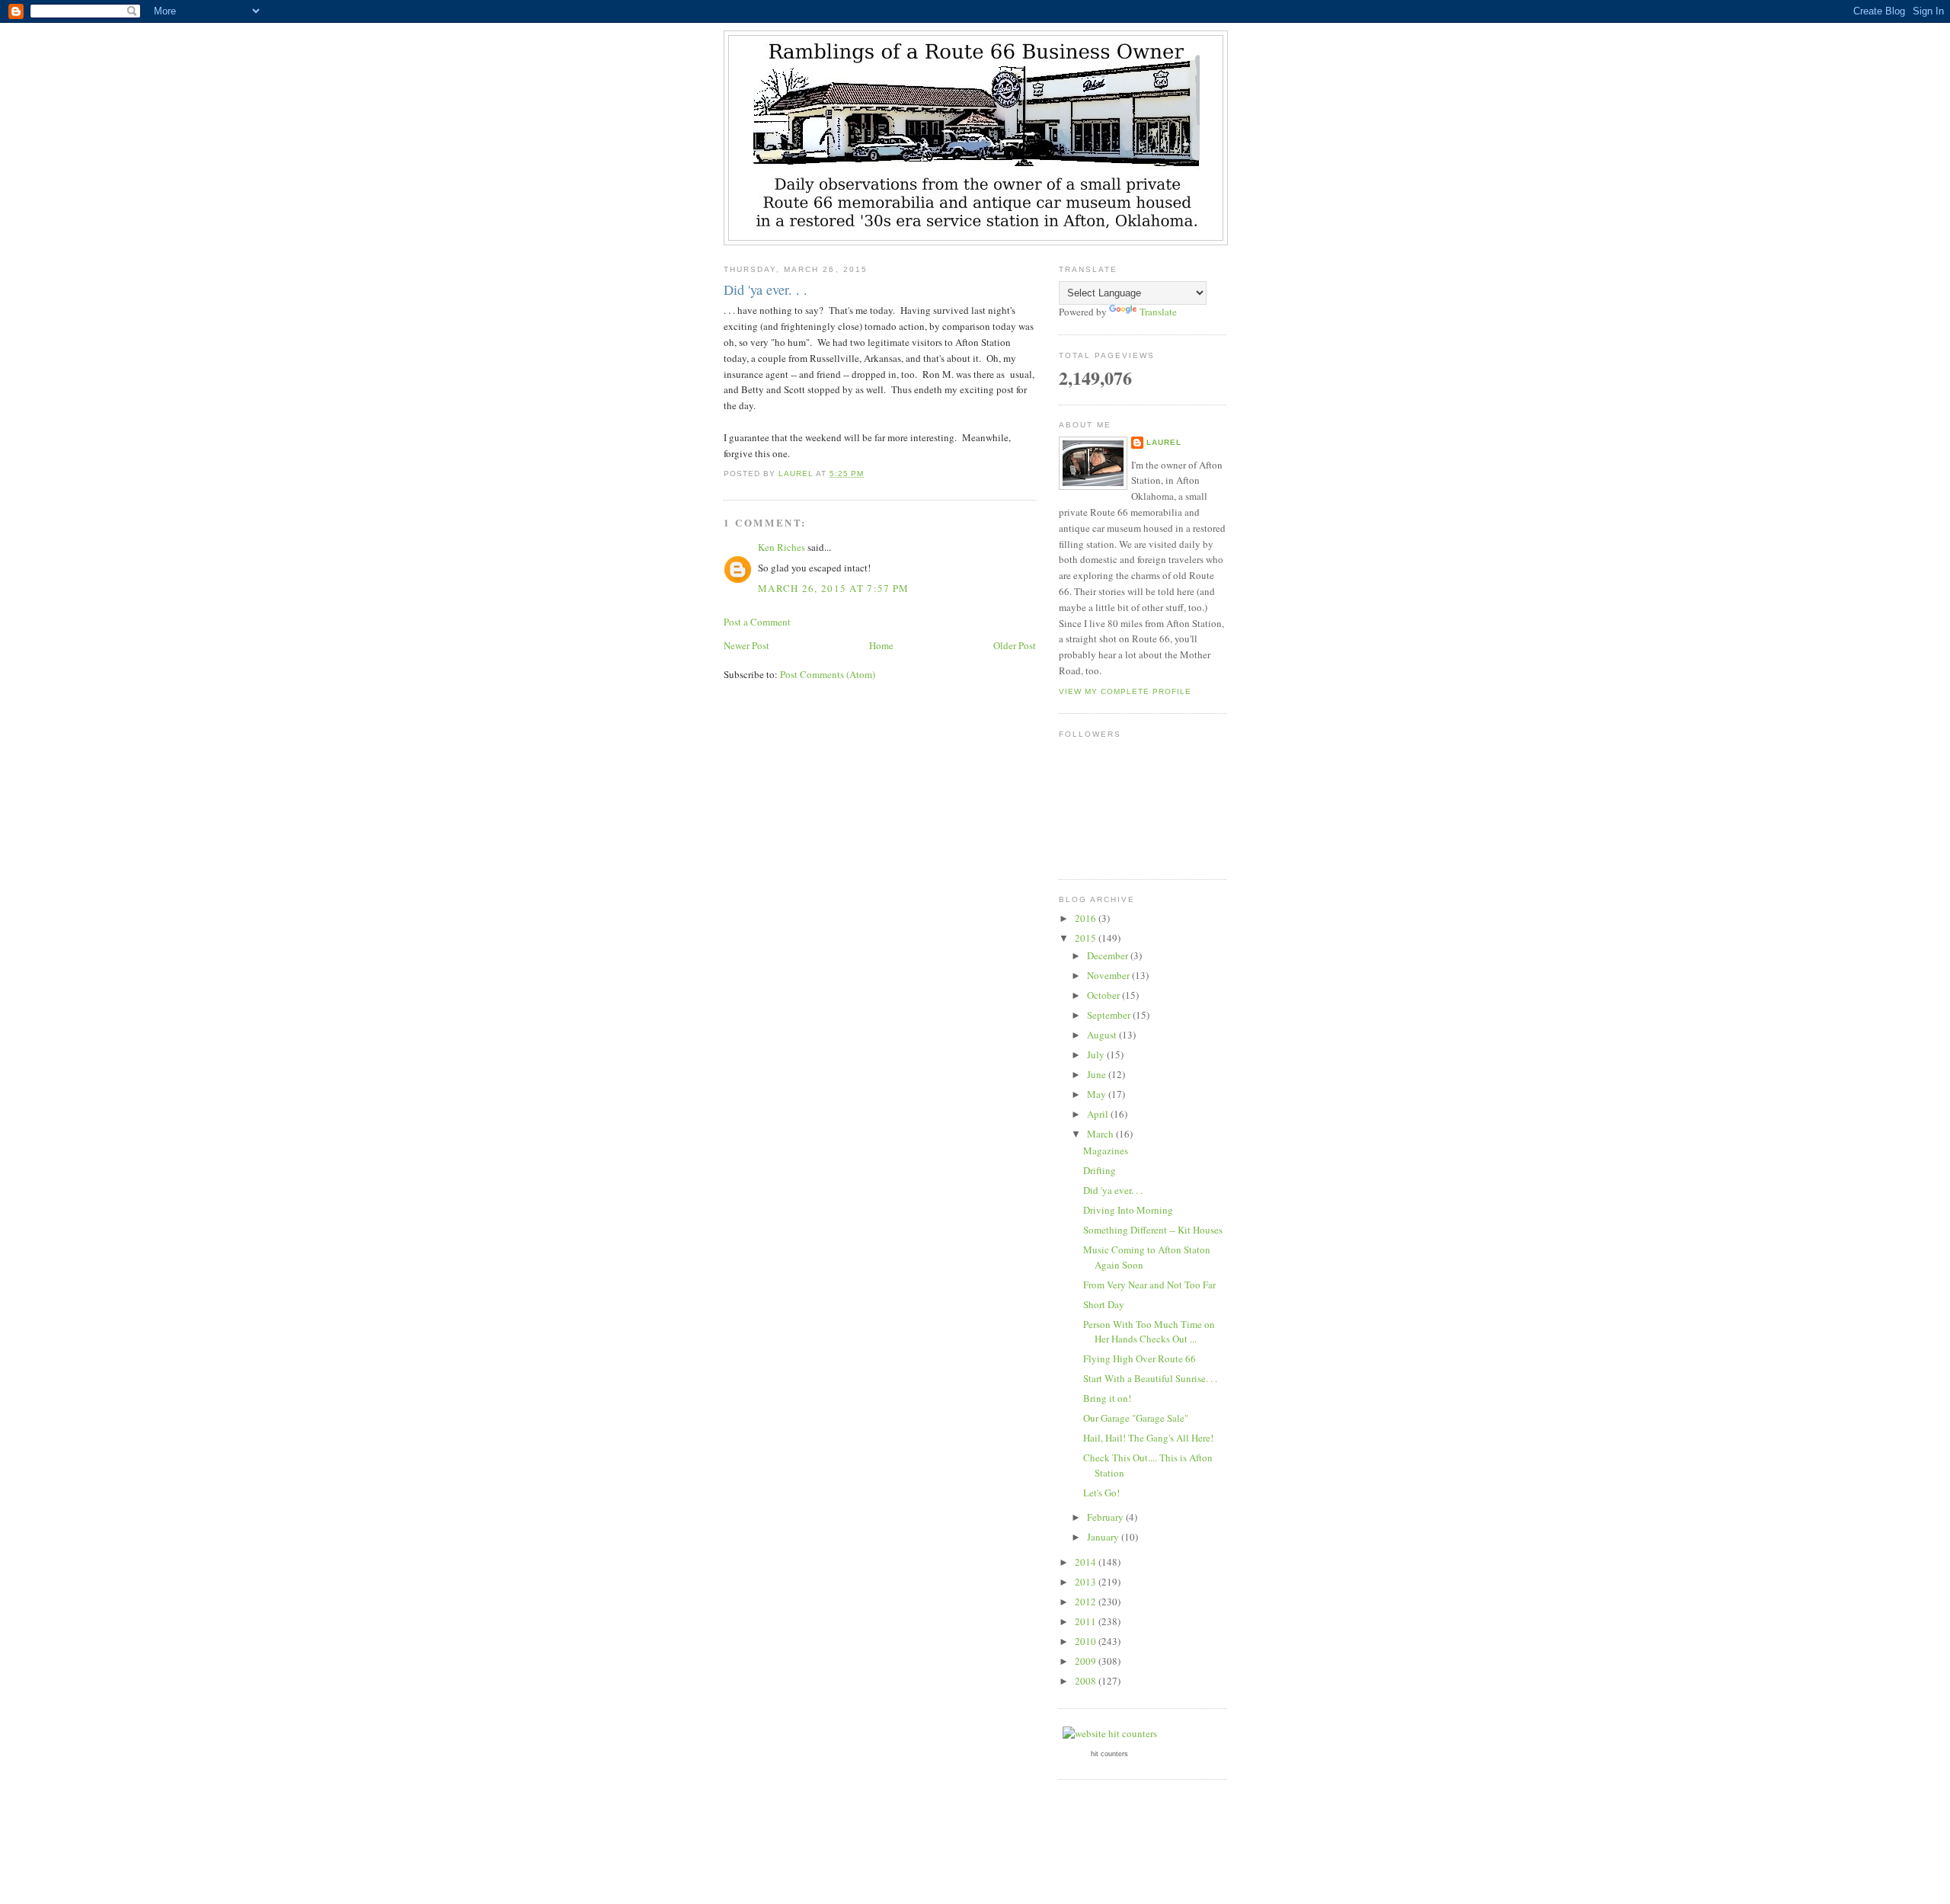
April (1099, 1114)
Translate (1158, 312)
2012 (1087, 1602)
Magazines (1106, 1150)
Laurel (1164, 442)
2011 (1087, 1621)
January (1104, 1537)
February (1106, 1517)
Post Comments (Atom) (828, 674)
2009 (1087, 1661)
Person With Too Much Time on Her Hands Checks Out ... (1149, 1332)
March (1101, 1134)
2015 (1087, 938)
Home (881, 645)
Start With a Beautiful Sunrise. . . (1150, 1378)
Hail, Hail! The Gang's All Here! (1148, 1438)
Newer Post (746, 645)
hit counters (1109, 1754)
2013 (1087, 1582)
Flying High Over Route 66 (1140, 1358)
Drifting (1100, 1170)
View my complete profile (1125, 691)
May (1098, 1094)
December (1109, 955)
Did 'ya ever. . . (1113, 1190)
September (1110, 1015)
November (1109, 975)
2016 (1087, 918)
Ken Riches (782, 547)
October (1104, 995)
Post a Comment (757, 622)
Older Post (1015, 645)
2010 (1087, 1641)
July (1097, 1054)
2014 (1087, 1562)
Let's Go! (1101, 1493)
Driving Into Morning (1128, 1210)
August (1103, 1035)
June (1098, 1074)
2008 (1087, 1681)
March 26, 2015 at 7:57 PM (834, 588)
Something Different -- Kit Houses (1153, 1230)
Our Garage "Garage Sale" (1136, 1418)
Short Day (1104, 1304)
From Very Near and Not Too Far (1149, 1285)
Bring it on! (1107, 1398)
